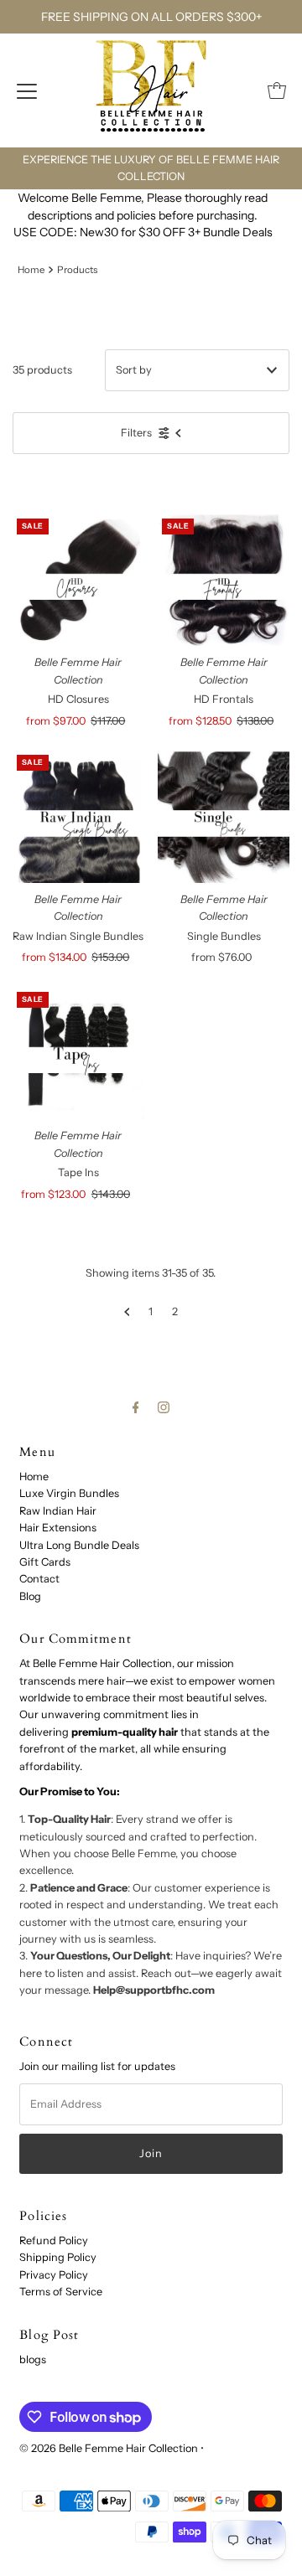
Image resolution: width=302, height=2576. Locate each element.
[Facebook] (136, 1407)
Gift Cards (45, 1562)
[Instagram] (164, 1407)
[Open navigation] (27, 90)
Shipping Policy (58, 2257)
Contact (39, 1579)
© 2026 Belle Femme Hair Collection (109, 2448)
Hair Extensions (58, 1528)
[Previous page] (127, 1312)
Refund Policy (54, 2240)
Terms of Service (61, 2292)
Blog (30, 1596)
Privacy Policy (54, 2275)
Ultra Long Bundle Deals (79, 1545)
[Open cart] (277, 90)
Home (31, 270)
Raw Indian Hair (58, 1511)
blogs (33, 2359)
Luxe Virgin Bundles (69, 1493)
